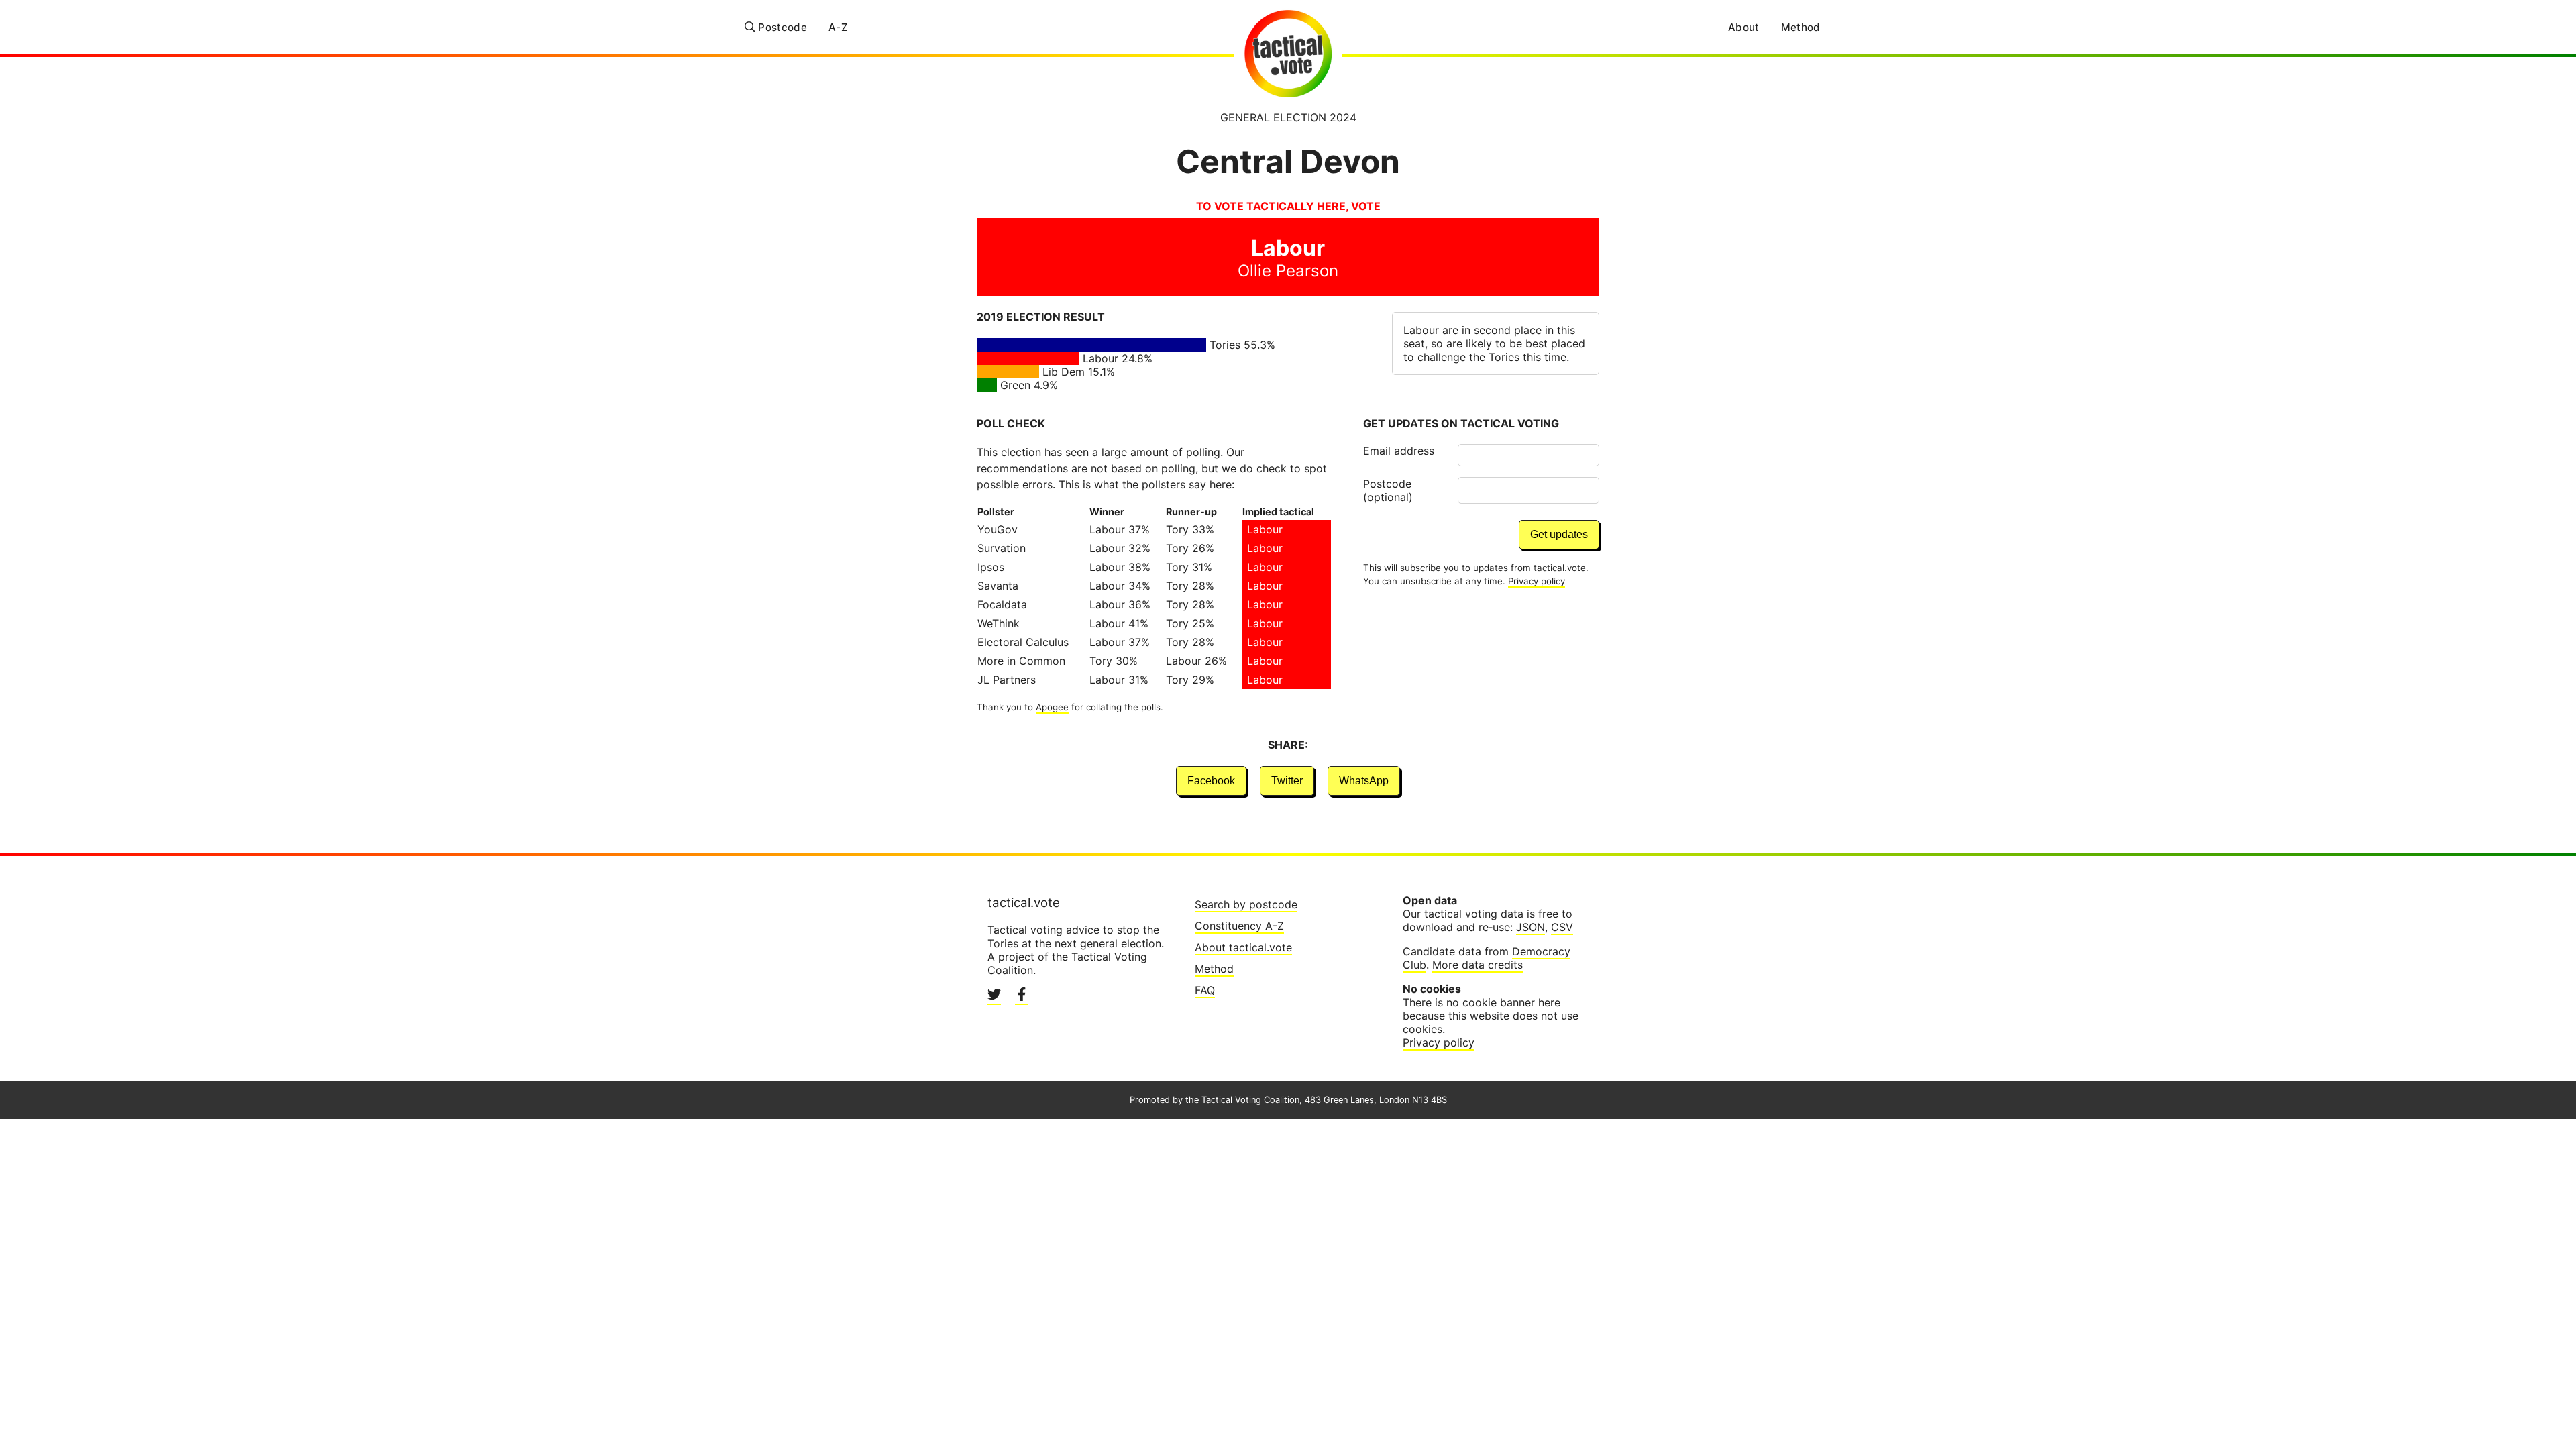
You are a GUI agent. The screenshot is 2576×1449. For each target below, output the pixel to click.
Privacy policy (1537, 581)
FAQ (1205, 990)
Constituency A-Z (1239, 926)
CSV (1562, 927)
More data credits (1478, 965)
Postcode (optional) (1388, 490)
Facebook (1211, 781)
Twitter (1287, 781)
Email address (1399, 451)
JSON (1531, 927)
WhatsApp (1364, 781)
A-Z (838, 27)
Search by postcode (1246, 904)
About (1744, 27)
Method (1801, 27)
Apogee (1052, 707)
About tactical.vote (1243, 947)
